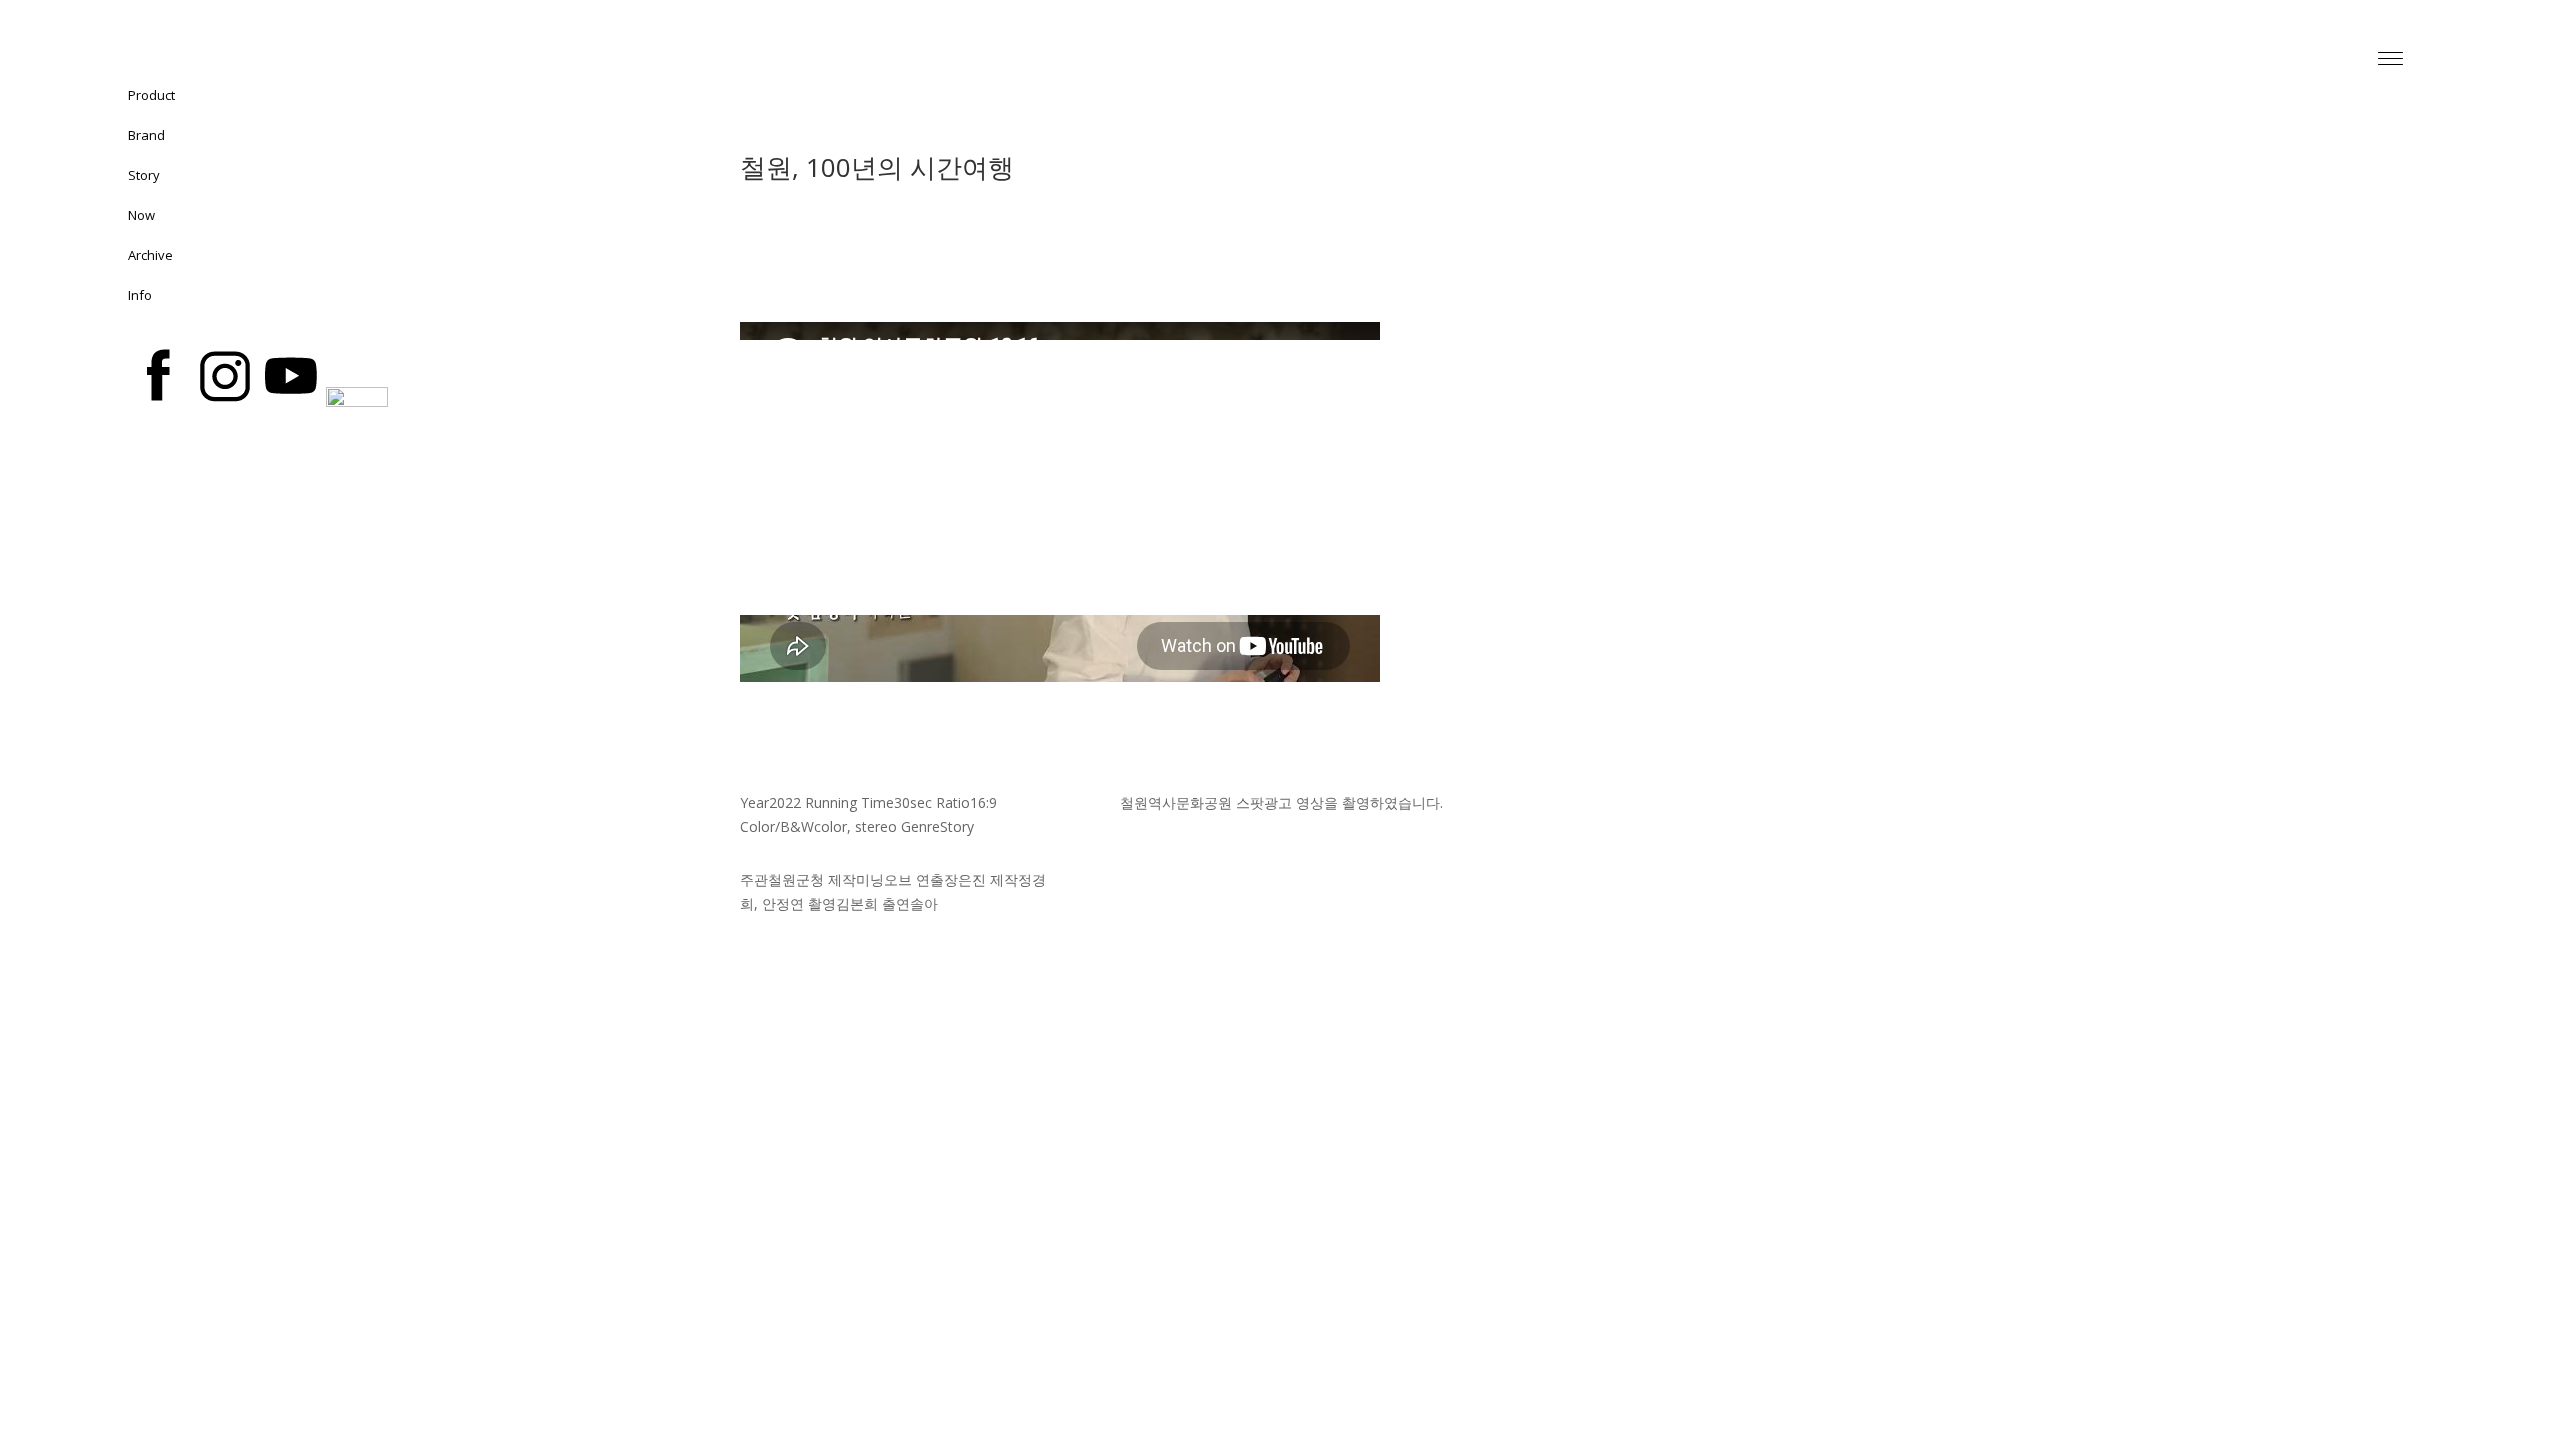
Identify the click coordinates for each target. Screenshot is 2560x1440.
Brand (146, 135)
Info (140, 295)
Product (151, 95)
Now (141, 215)
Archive (150, 255)
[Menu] (2390, 57)
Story (144, 175)
